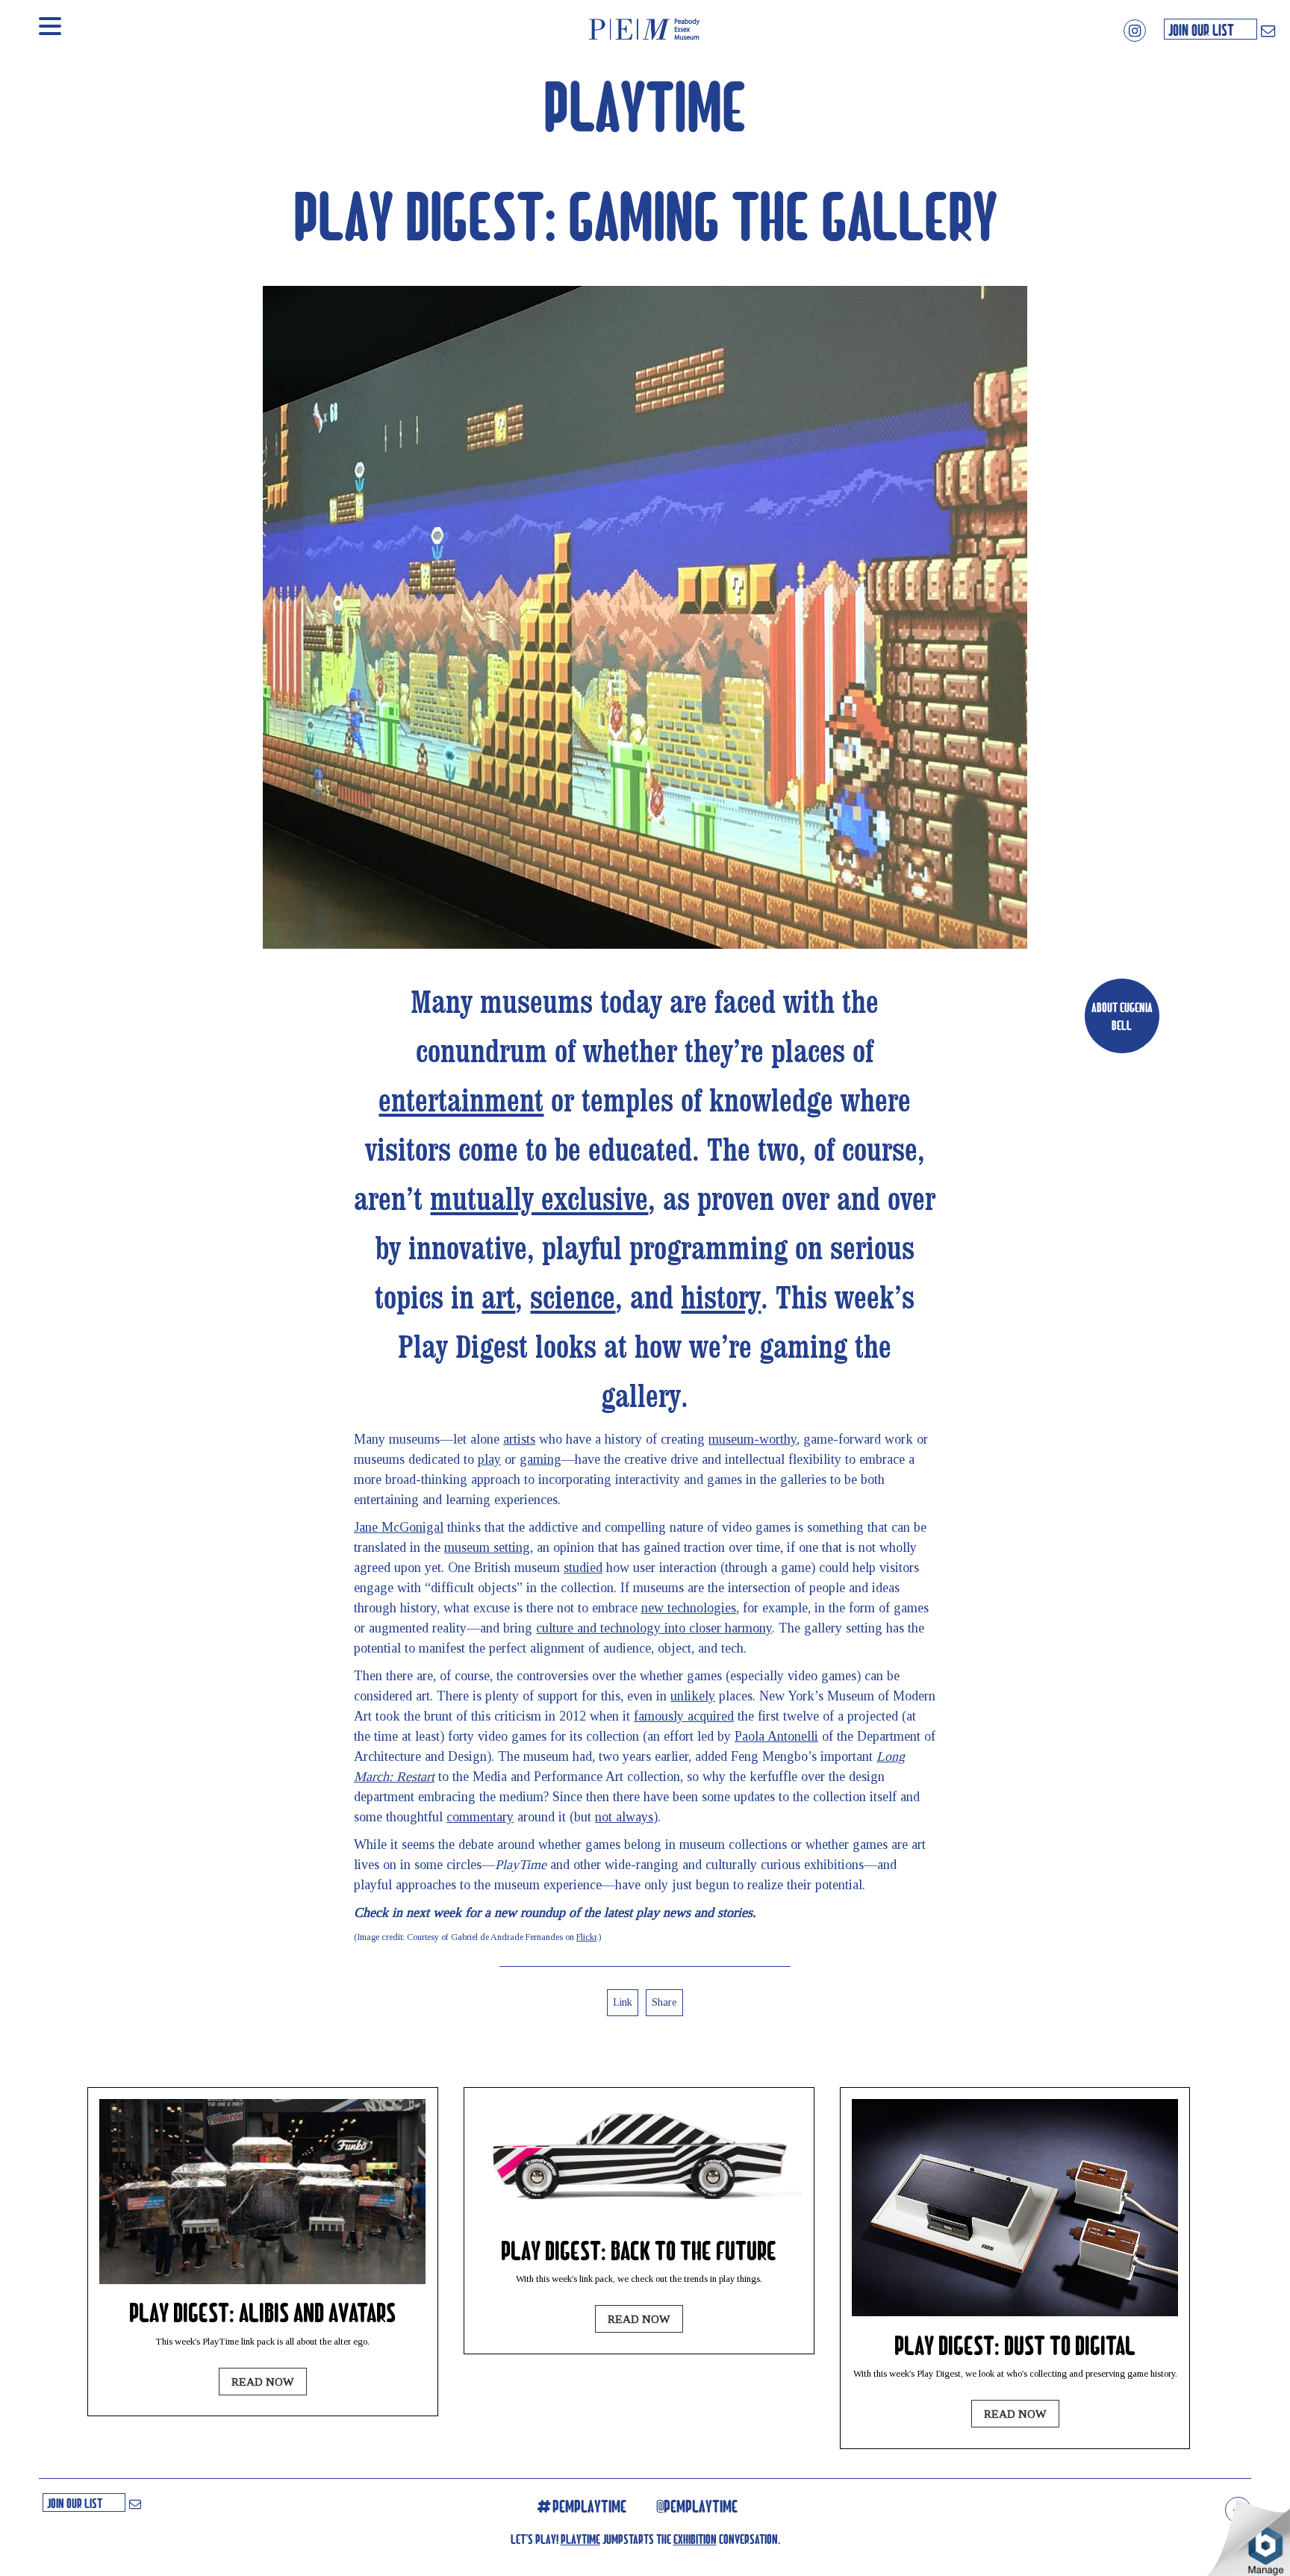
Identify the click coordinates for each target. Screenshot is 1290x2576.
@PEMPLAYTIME (697, 2506)
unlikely (693, 1696)
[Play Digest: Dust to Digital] (1015, 2312)
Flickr (586, 1937)
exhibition (695, 2538)
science (573, 1299)
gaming (540, 1459)
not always (624, 1817)
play (489, 1459)
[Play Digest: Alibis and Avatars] (262, 2280)
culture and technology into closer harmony (654, 1628)
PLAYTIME (645, 104)
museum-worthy (752, 1439)
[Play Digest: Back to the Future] (639, 2217)
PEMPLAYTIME (589, 2506)
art (498, 1299)
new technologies (689, 1608)
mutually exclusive (539, 1200)
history (721, 1299)
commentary (480, 1817)
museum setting (487, 1547)
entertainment (461, 1102)
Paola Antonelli (776, 1736)
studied (583, 1568)
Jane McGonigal (399, 1527)
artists (519, 1439)
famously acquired (684, 1716)
